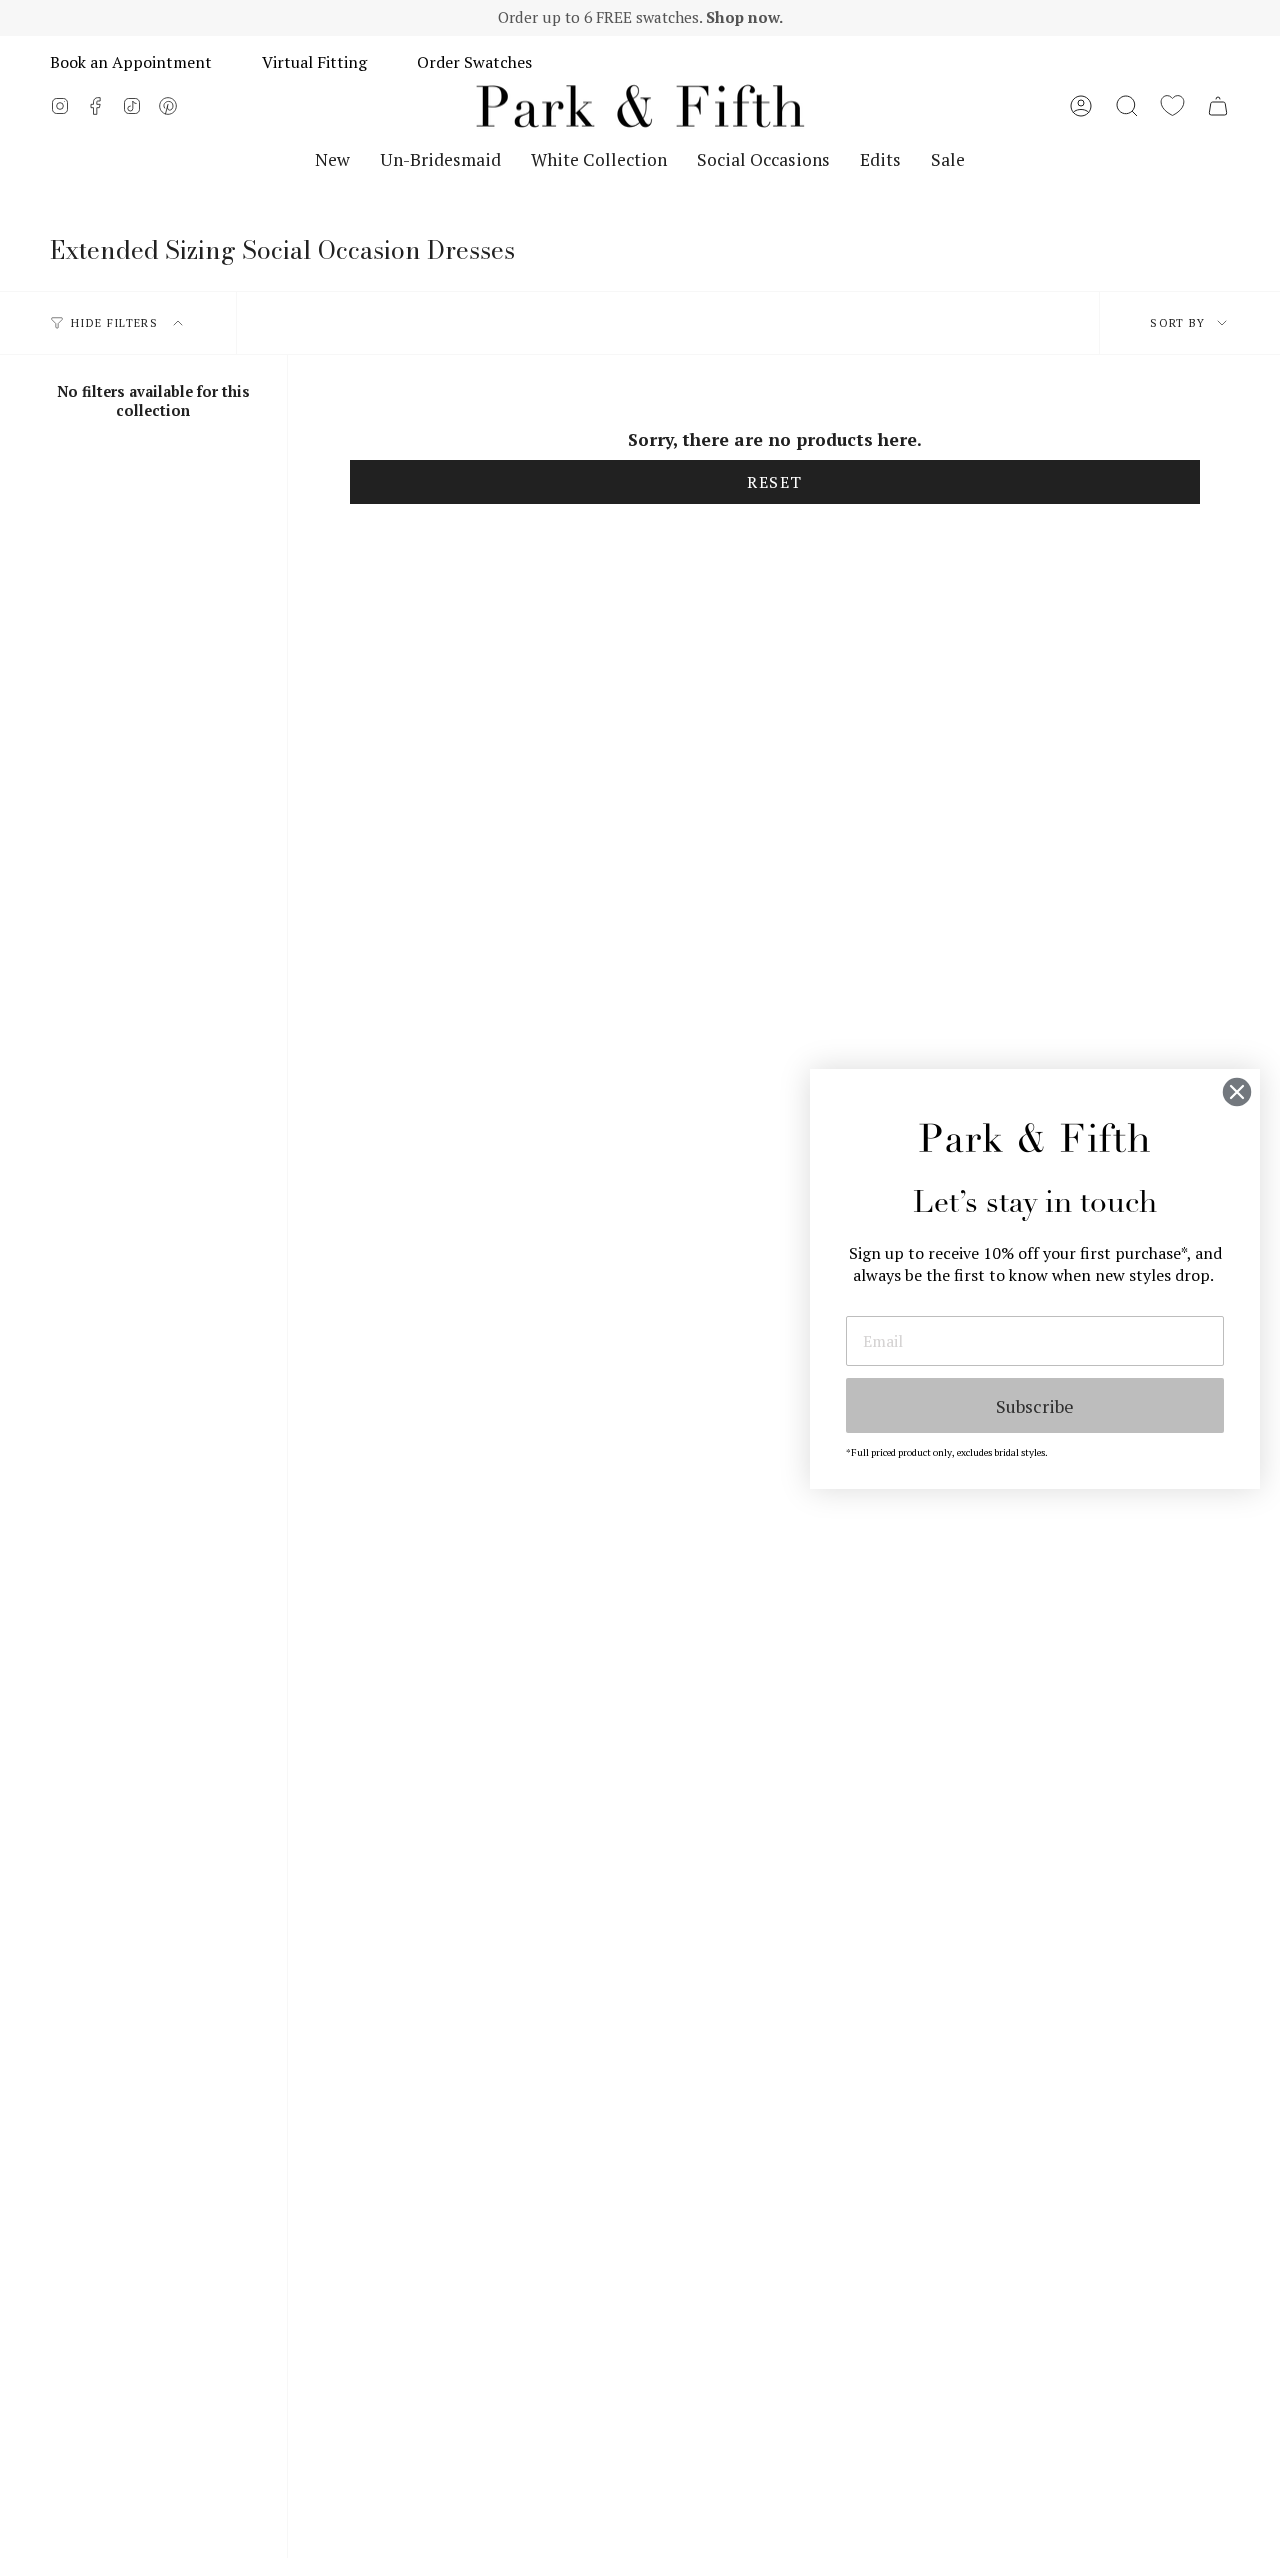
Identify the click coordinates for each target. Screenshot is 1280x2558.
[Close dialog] (1237, 1092)
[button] (1127, 106)
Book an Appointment (131, 62)
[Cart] (1218, 106)
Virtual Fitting (314, 62)
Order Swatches (474, 62)
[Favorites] (1172, 106)
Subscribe (1035, 1406)
